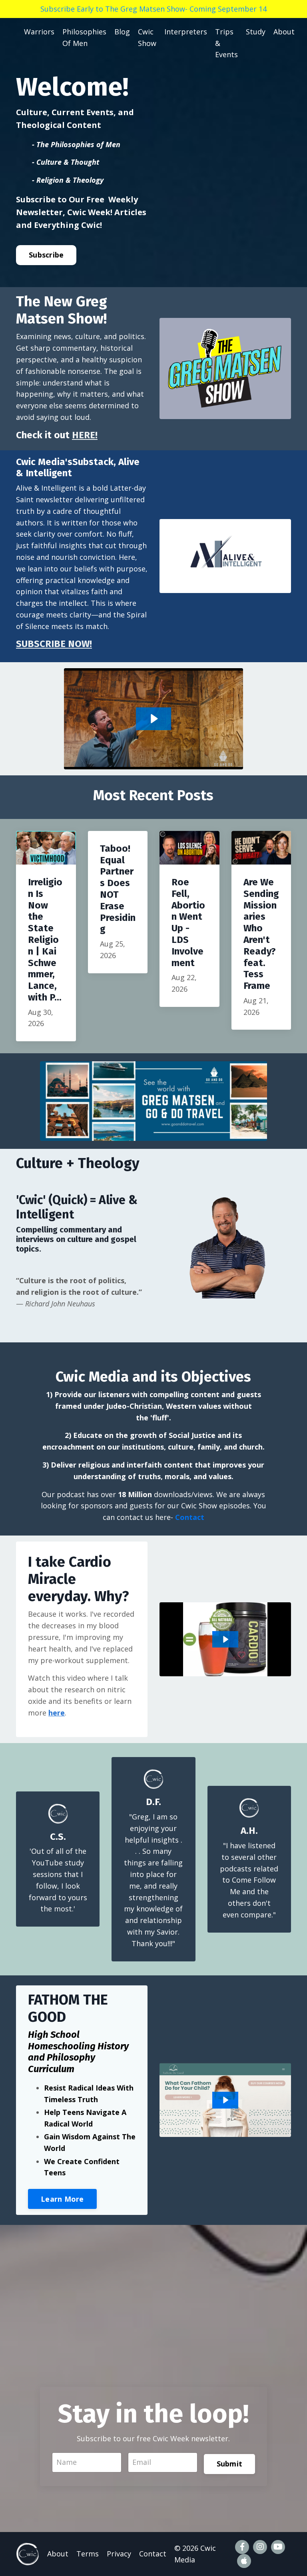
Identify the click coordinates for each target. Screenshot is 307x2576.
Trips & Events (226, 43)
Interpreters (186, 32)
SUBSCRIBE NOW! (54, 644)
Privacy (119, 2554)
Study (256, 32)
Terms (88, 2554)
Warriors (39, 32)
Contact (190, 1517)
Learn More (62, 2199)
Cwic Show (147, 37)
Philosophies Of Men (84, 37)
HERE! (85, 435)
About (284, 32)
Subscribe (46, 255)
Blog (122, 32)
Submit (230, 2464)
